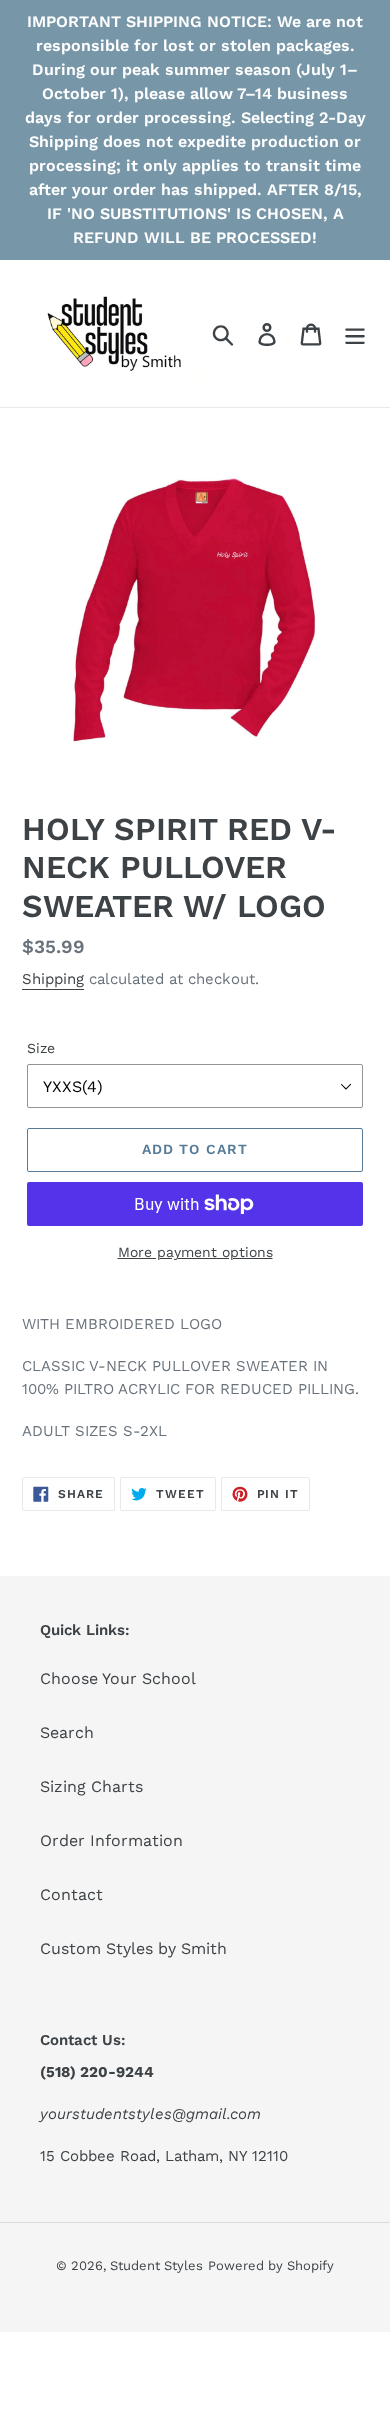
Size (41, 1048)
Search (67, 1732)
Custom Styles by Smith (133, 1948)
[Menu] (355, 333)
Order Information (111, 1840)
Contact (71, 1894)
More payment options (195, 1252)
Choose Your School (118, 1678)
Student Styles (156, 2265)
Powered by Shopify (271, 2265)
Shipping (53, 979)
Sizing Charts (91, 1786)
